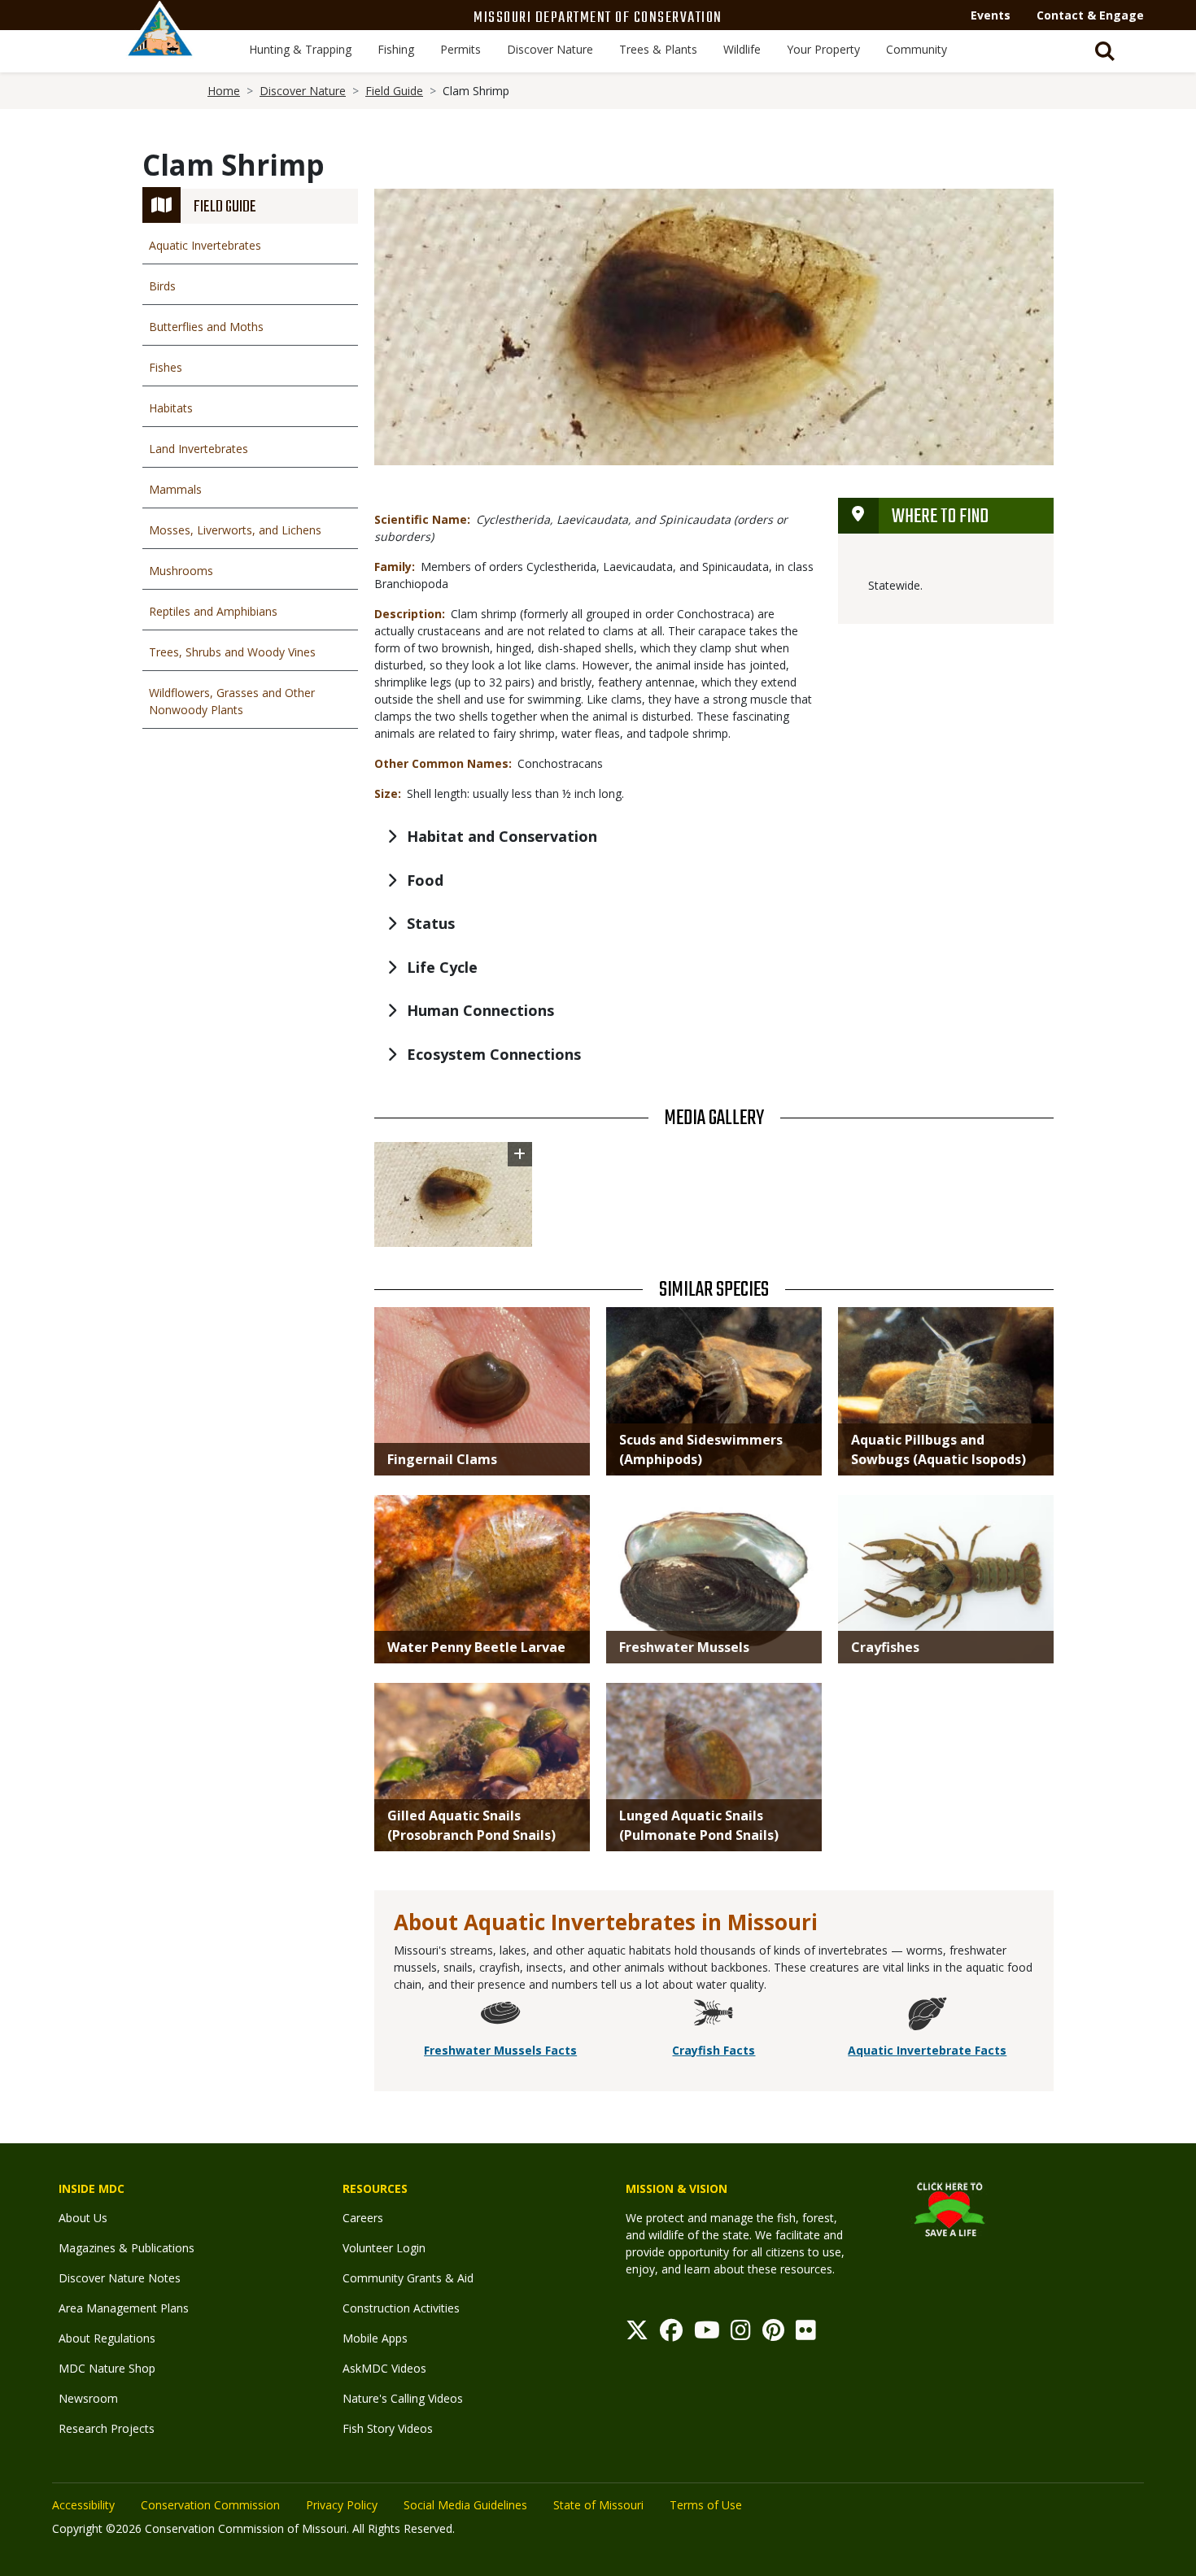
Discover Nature (550, 49)
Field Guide (394, 91)
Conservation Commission (210, 2505)
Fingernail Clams (442, 1459)
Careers (363, 2218)
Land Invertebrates (199, 449)
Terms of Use (706, 2505)
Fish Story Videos (388, 2428)
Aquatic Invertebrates (205, 245)
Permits (461, 49)
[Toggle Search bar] (1105, 51)
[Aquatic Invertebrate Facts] (928, 2016)
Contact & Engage (1090, 15)
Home (224, 91)
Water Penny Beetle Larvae (476, 1647)
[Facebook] (671, 2334)
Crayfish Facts (714, 2050)
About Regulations (107, 2338)
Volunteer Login (384, 2248)
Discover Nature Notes (120, 2278)
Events (991, 15)
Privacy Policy (342, 2505)
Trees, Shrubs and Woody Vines (232, 652)
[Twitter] (637, 2334)
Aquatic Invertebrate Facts (927, 2050)
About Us (83, 2218)
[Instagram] (741, 2334)
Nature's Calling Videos (403, 2398)
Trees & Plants (658, 49)
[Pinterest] (773, 2334)
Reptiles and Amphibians (213, 611)
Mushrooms (181, 571)
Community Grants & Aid (408, 2278)
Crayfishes (885, 1647)
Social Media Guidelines (465, 2505)
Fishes (166, 367)
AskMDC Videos (384, 2368)
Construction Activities (401, 2308)
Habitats (171, 408)
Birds (162, 286)
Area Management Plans (124, 2308)
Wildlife (742, 49)
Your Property (823, 49)
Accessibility (83, 2505)
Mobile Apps (375, 2338)
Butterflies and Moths (206, 327)
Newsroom (88, 2398)
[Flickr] (806, 2334)
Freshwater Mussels (684, 1647)
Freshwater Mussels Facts (500, 2050)
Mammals (175, 489)
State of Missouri (598, 2505)
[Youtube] (707, 2334)
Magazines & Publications (127, 2248)
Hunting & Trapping (300, 49)
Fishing (396, 49)
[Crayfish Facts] (714, 2016)
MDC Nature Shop (107, 2368)
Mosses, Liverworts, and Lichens (235, 530)
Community (917, 49)
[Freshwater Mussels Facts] (500, 2016)
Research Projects (107, 2428)
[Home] (160, 46)
